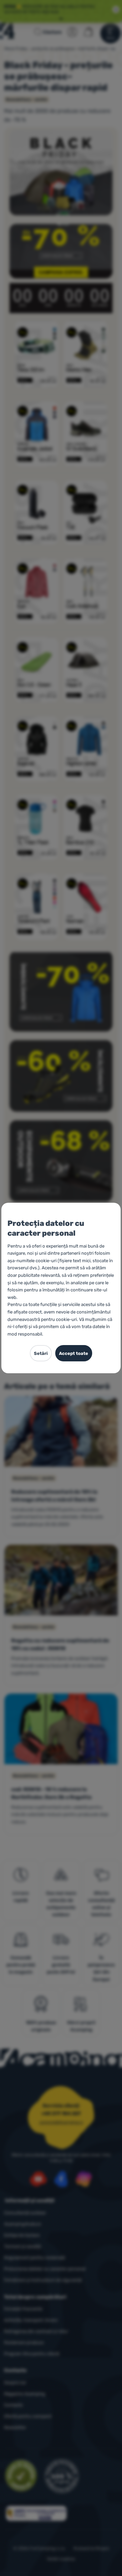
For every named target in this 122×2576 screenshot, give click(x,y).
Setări (41, 1353)
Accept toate (74, 1353)
